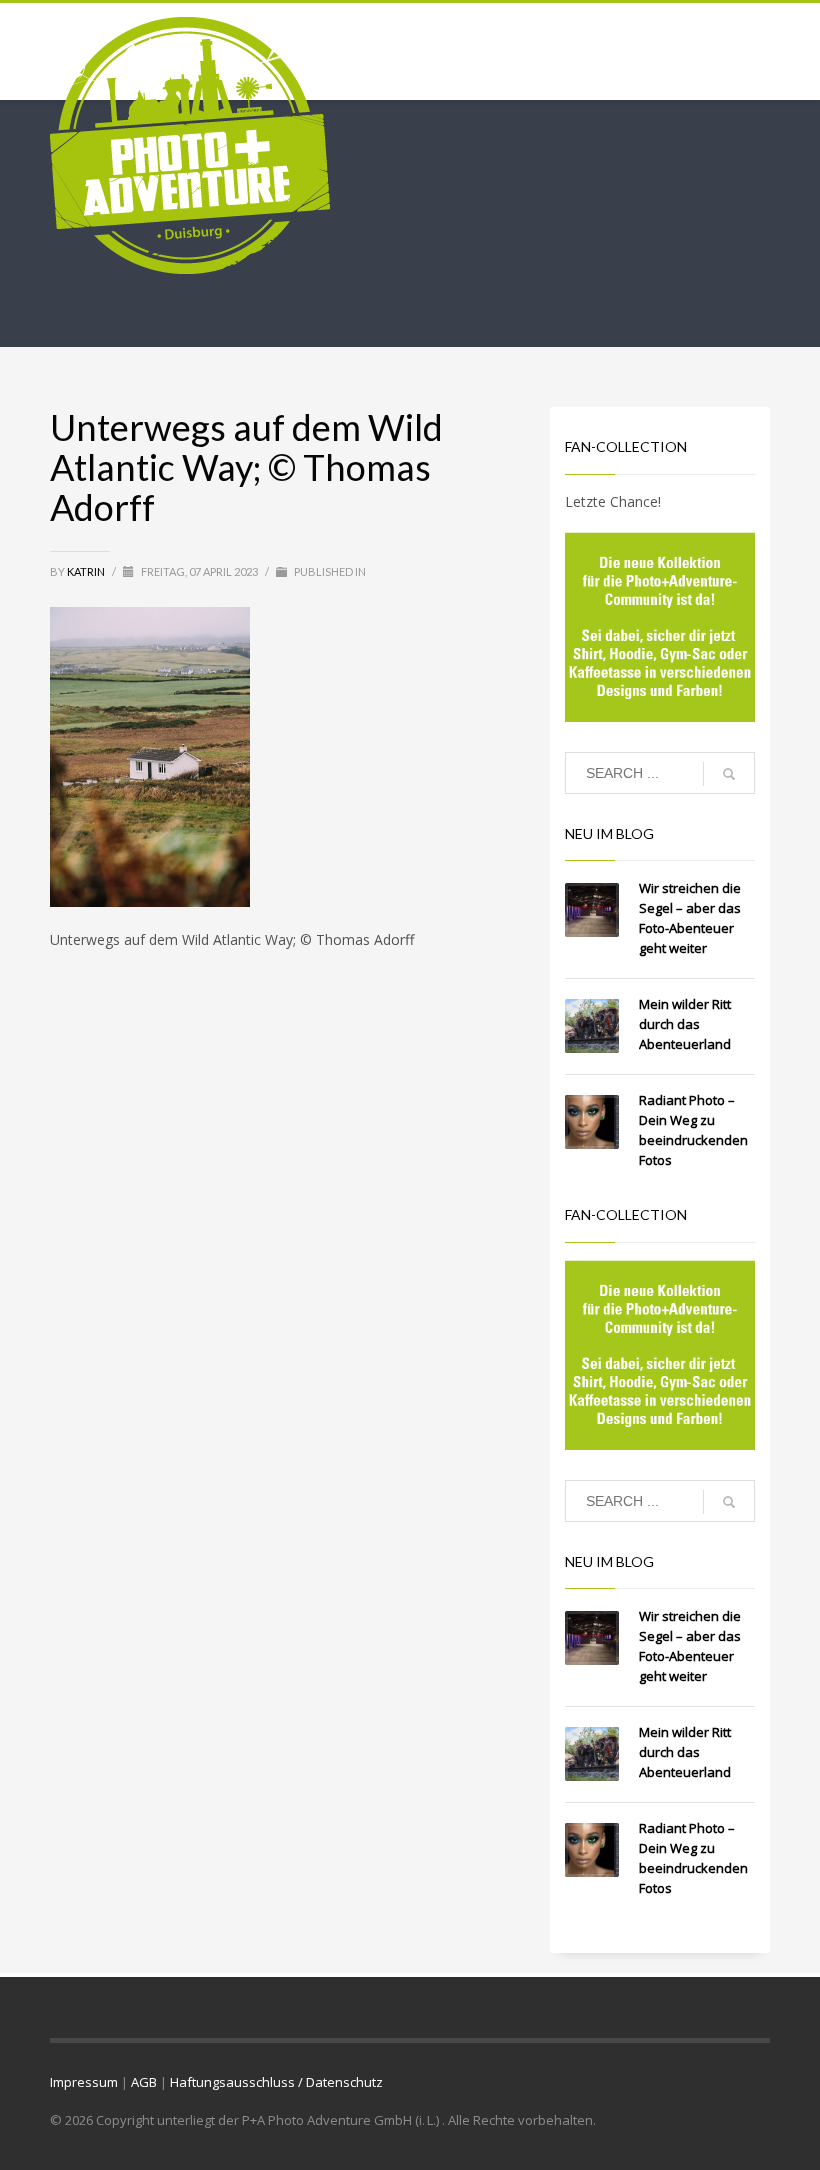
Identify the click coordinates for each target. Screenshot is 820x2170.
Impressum (84, 2082)
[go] (729, 774)
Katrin (87, 571)
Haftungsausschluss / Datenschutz (276, 2082)
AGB (144, 2082)
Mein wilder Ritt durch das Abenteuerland (685, 1024)
